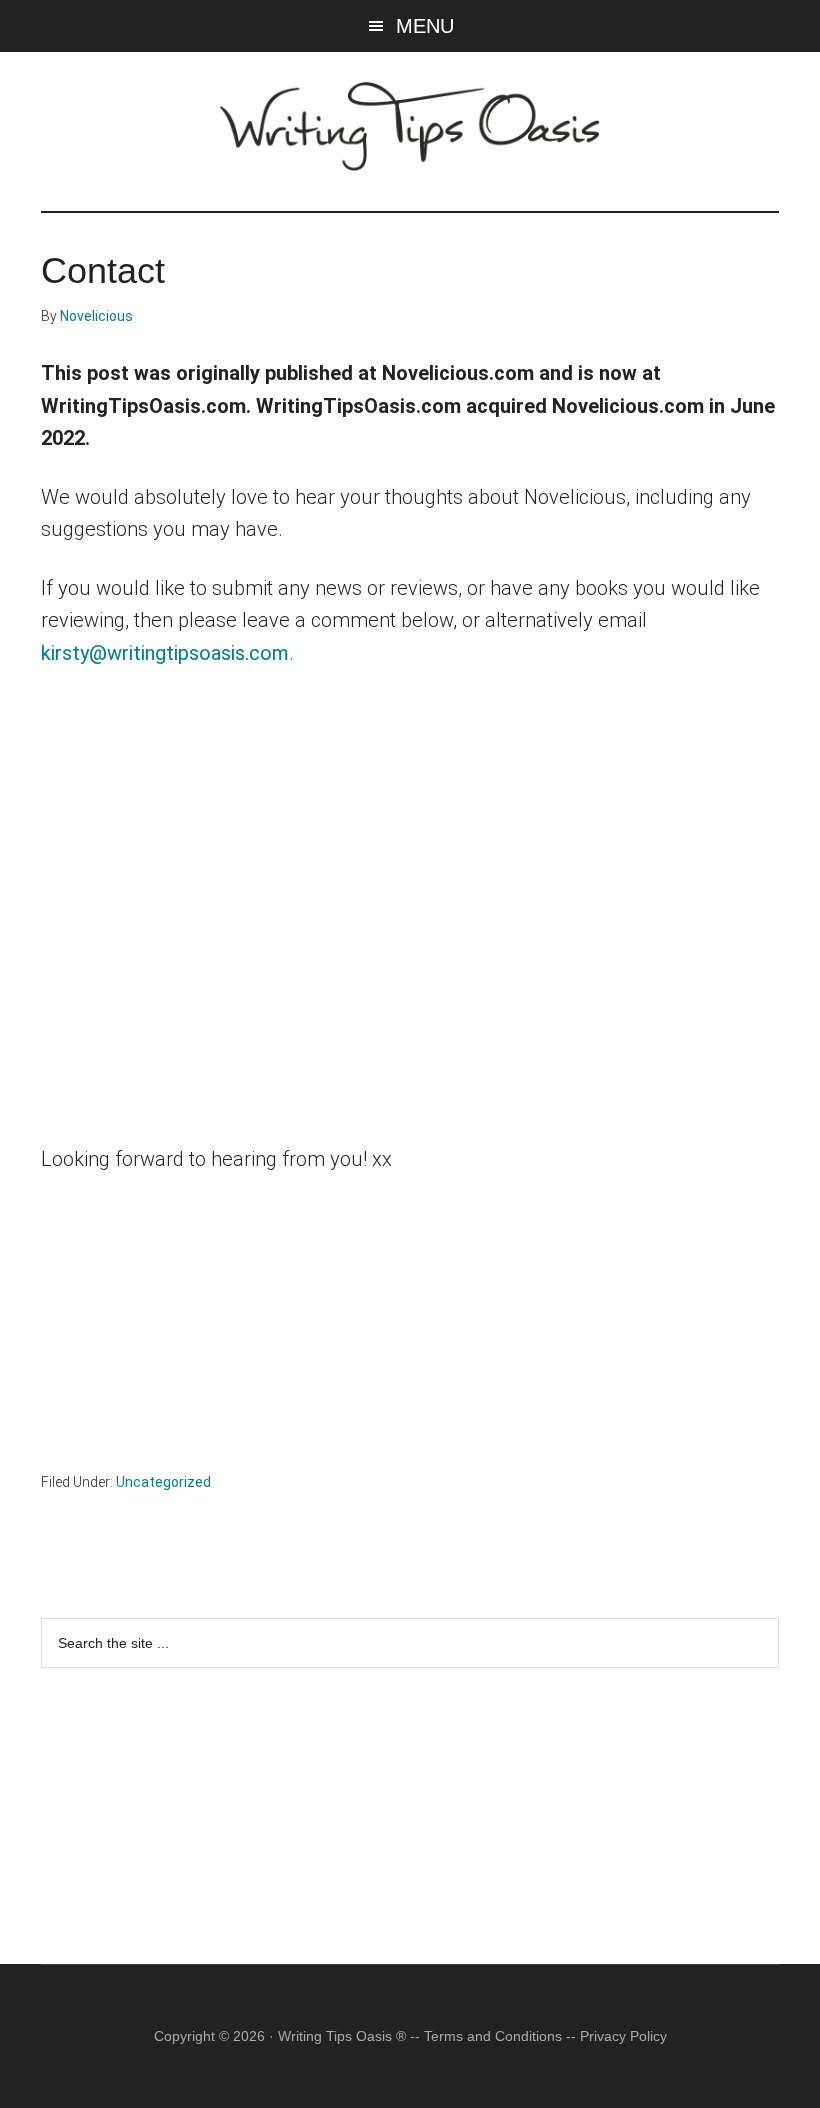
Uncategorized (163, 1482)
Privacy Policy (623, 2036)
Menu (425, 26)
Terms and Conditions (493, 2036)
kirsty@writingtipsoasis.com (165, 653)
